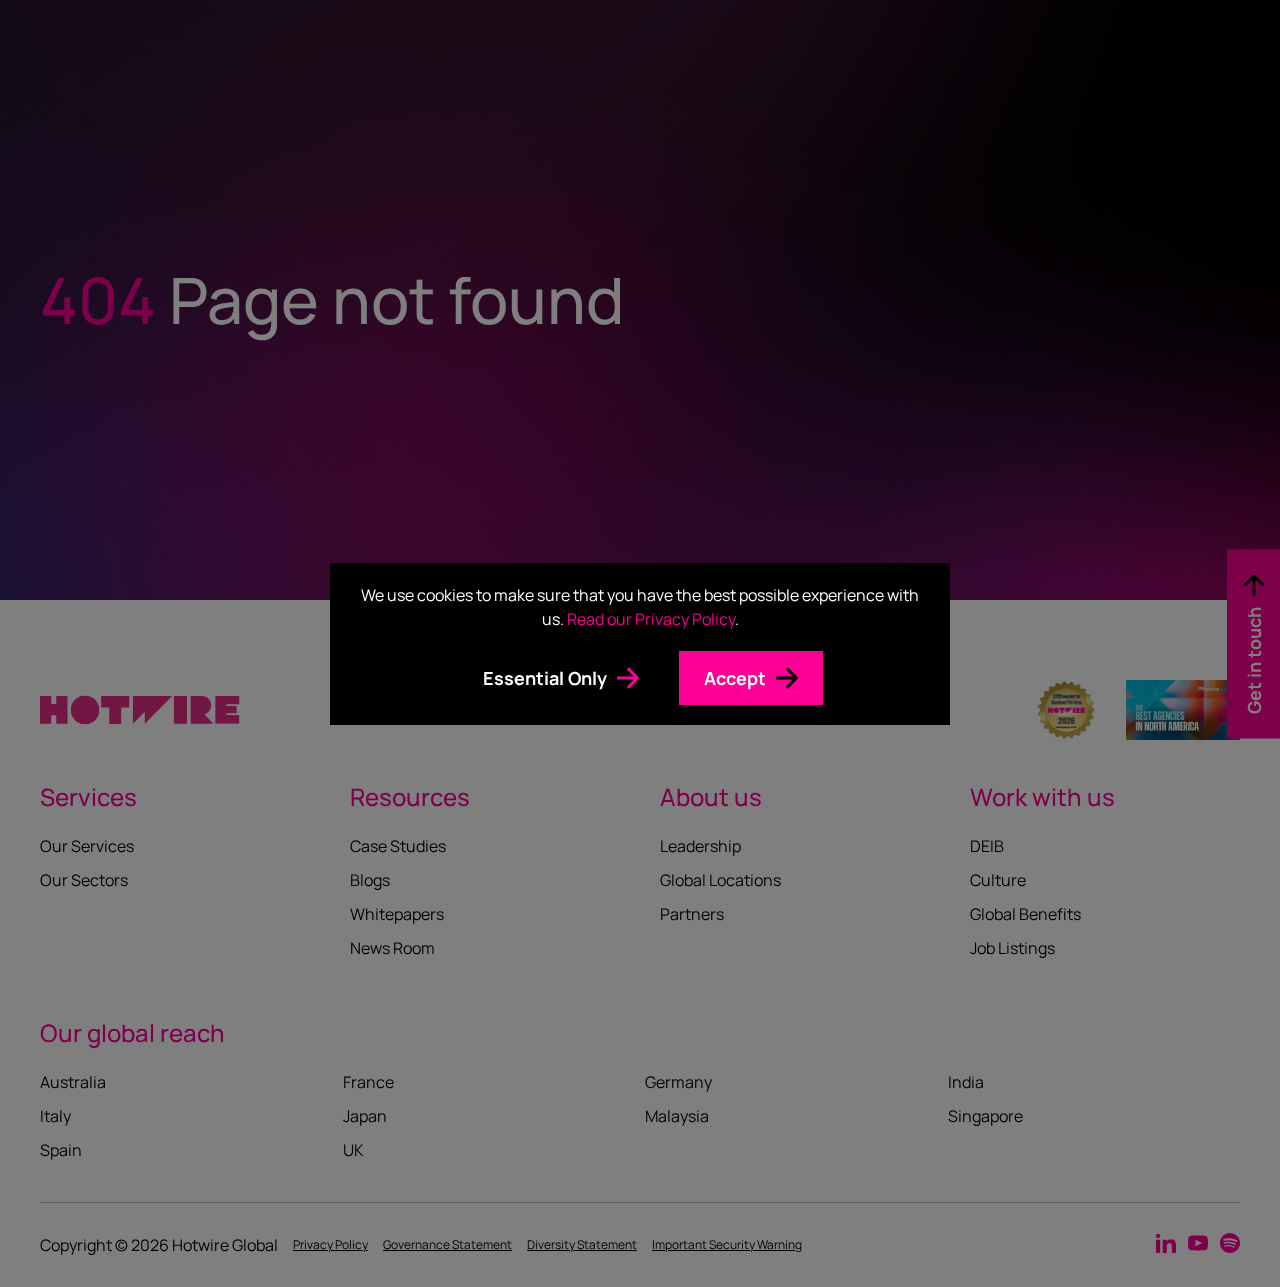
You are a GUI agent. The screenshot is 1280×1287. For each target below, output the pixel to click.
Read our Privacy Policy (651, 619)
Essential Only (545, 678)
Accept (735, 678)
